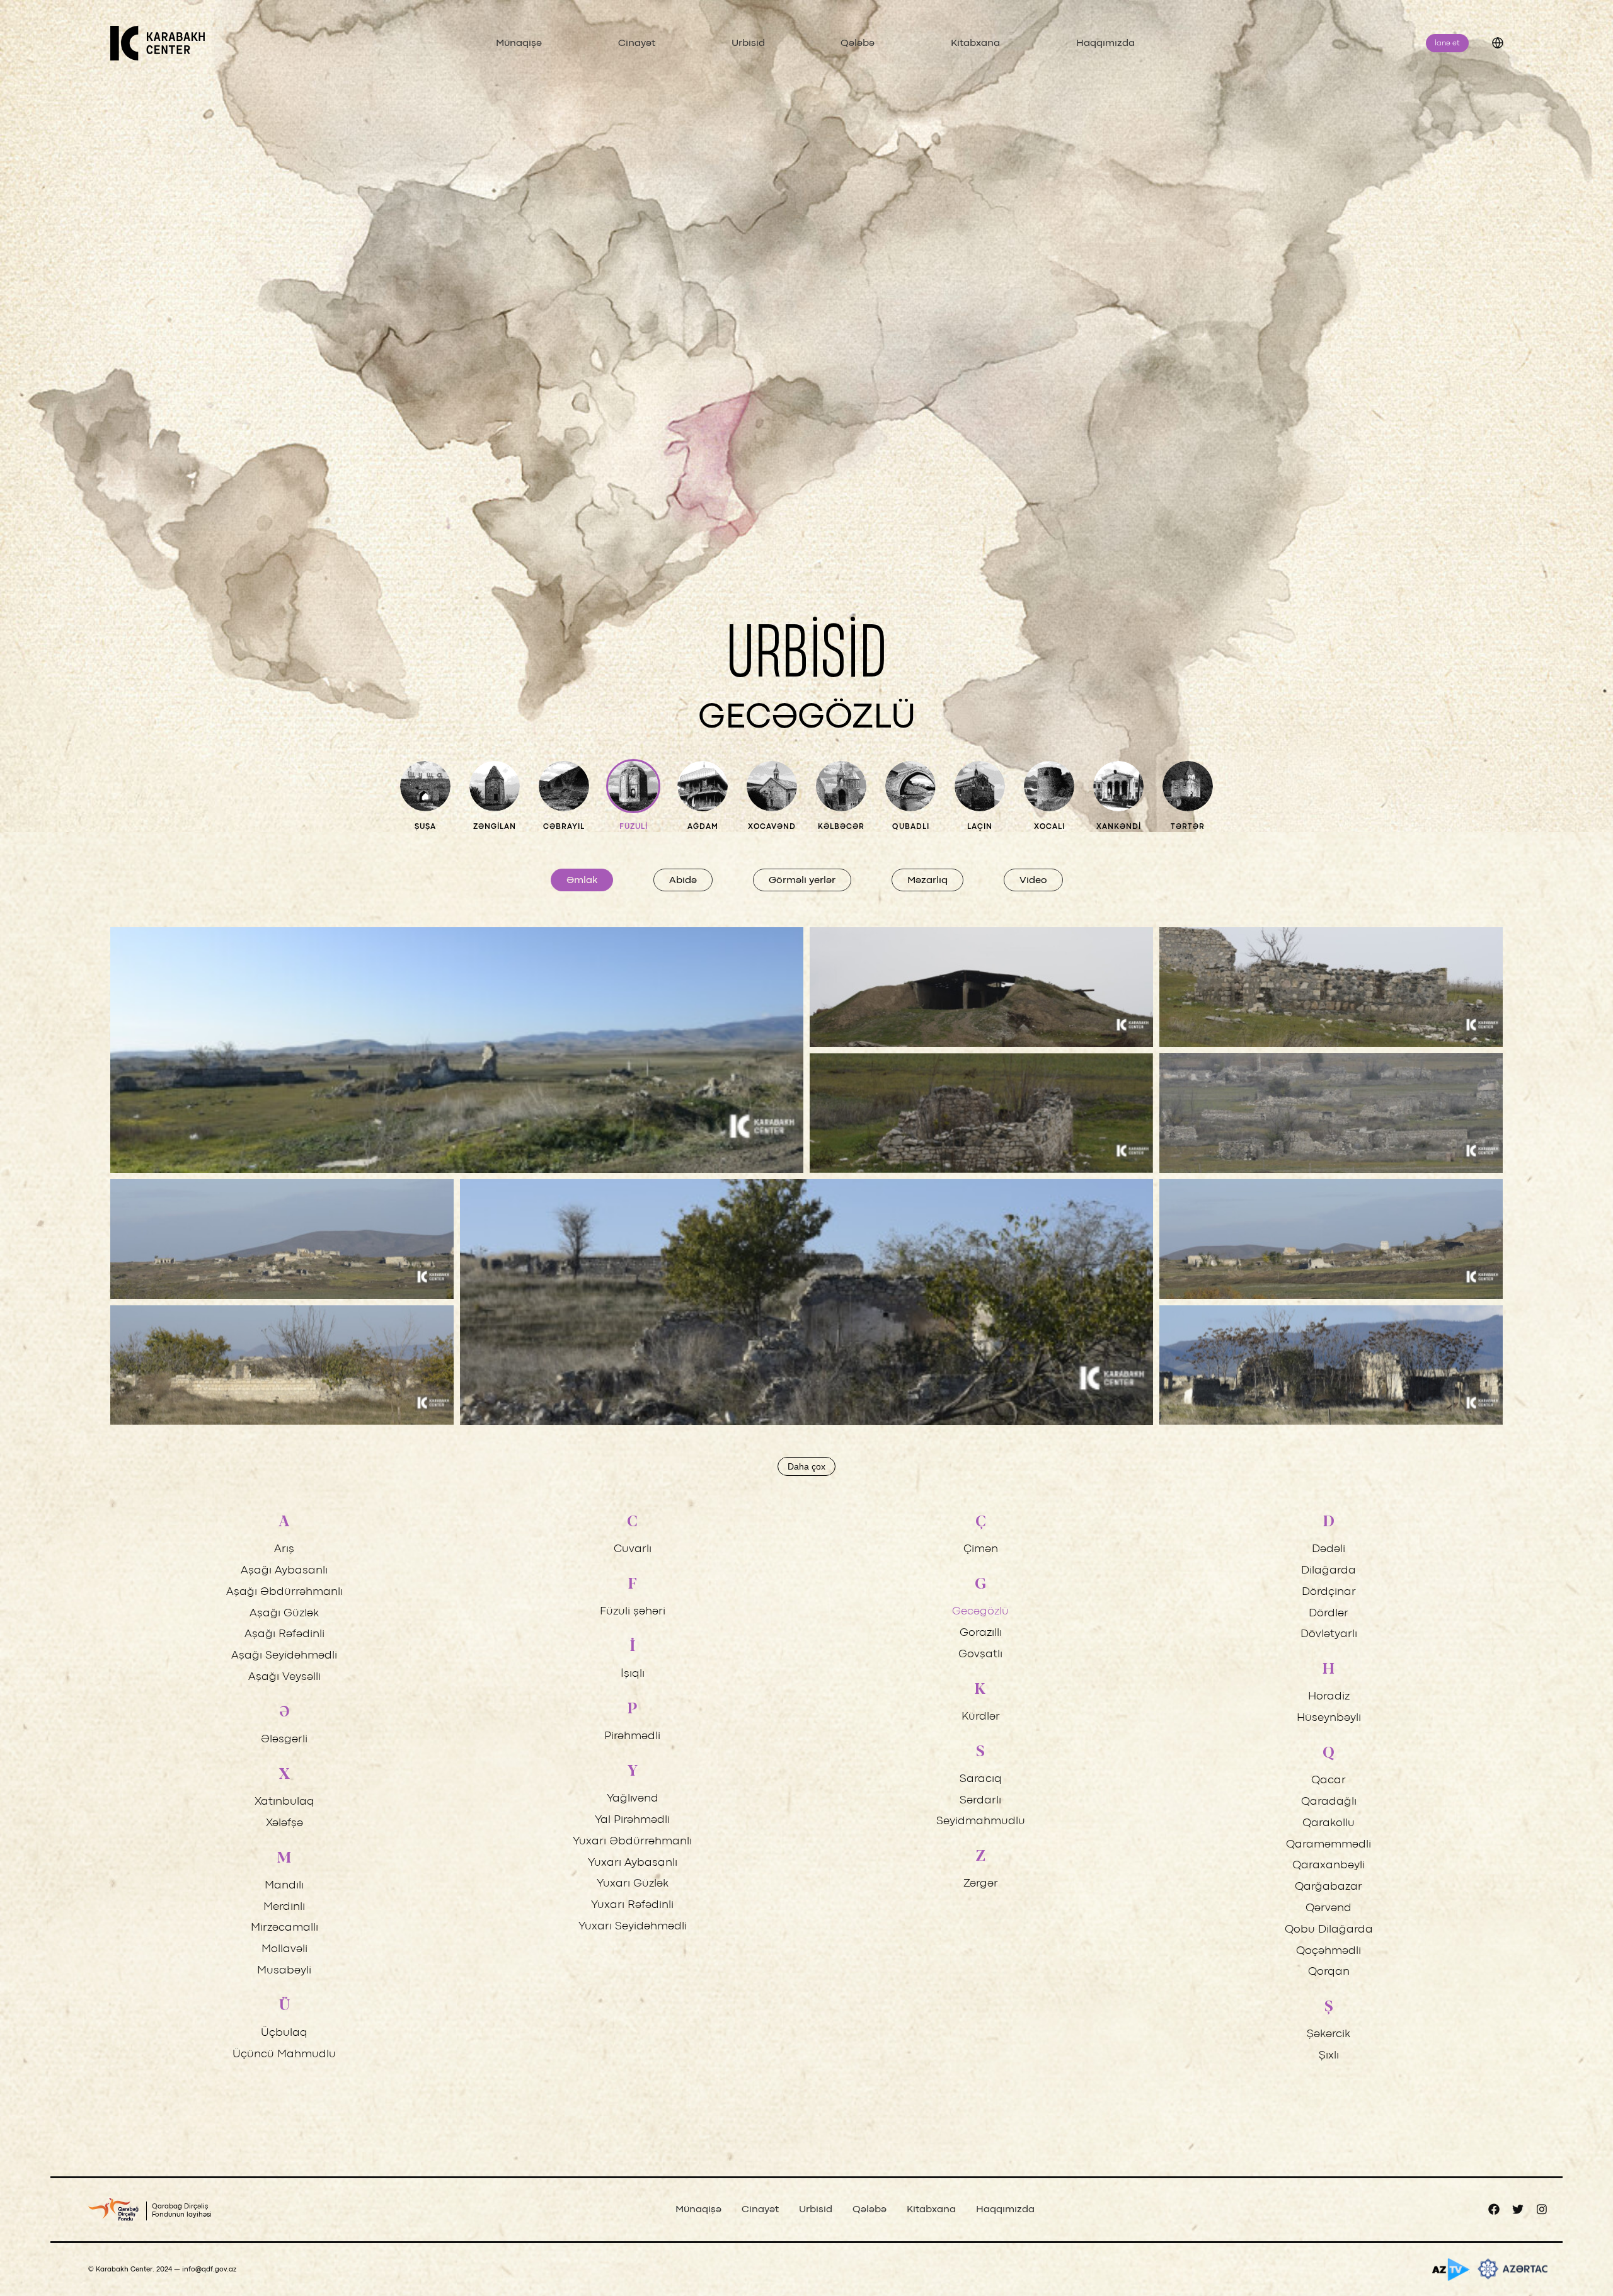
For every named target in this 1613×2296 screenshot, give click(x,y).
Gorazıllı (981, 1633)
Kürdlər (981, 1717)
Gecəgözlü (980, 1612)
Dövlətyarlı (1329, 1634)
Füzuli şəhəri (633, 1612)
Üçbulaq (284, 2033)
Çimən (981, 1549)
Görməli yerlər (802, 881)
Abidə (683, 881)
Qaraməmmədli (1329, 1845)
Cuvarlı (633, 1549)
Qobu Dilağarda (1329, 1930)
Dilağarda (1329, 1571)
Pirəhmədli (632, 1736)
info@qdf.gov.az (209, 2270)
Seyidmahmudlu (981, 1821)
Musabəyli (284, 1971)
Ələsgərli (284, 1739)
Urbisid (748, 43)
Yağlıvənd (633, 1799)
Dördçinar (1329, 1592)
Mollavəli (284, 1949)
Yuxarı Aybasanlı (633, 1863)
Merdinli (284, 1907)
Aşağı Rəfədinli (284, 1634)
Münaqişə (519, 43)
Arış (284, 1549)
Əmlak (582, 881)
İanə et (1447, 43)
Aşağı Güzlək (284, 1613)
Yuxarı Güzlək (633, 1884)
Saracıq (981, 1779)
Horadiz (1329, 1697)
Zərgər (981, 1884)
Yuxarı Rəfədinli (632, 1905)
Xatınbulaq (284, 1802)
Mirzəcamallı (284, 1928)
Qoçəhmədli (1329, 1951)
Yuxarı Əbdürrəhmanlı (632, 1842)
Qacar (1329, 1780)
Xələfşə (284, 1823)
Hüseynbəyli (1329, 1718)
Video (1033, 881)
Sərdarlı (980, 1801)
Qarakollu (1329, 1823)
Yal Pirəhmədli (632, 1820)
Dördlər (1329, 1613)
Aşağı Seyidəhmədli (284, 1656)
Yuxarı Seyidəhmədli (633, 1927)
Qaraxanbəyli (1329, 1865)
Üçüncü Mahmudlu (284, 2054)
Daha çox (806, 1466)
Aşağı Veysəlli (284, 1677)
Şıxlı (1329, 2056)
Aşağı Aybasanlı (284, 1571)
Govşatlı (980, 1654)
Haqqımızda (1105, 43)
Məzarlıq (927, 881)
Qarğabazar (1329, 1887)
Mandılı (284, 1886)
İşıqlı (633, 1674)
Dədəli (1329, 1549)
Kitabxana (975, 43)
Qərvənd (1329, 1908)
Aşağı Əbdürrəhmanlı (284, 1592)
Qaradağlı (1329, 1802)
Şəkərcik (1329, 2034)
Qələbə (858, 43)
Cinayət (637, 43)
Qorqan (1329, 1972)
